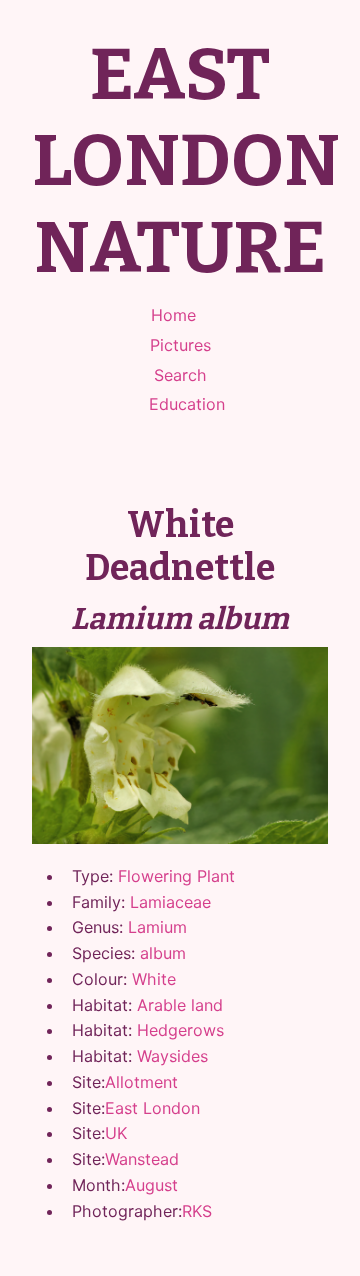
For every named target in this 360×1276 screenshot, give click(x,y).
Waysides (172, 1056)
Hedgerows (180, 1030)
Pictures (180, 345)
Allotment (141, 1082)
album (163, 953)
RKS (197, 1211)
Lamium (157, 927)
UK (116, 1133)
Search (180, 375)
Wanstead (142, 1159)
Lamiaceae (170, 902)
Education (187, 404)
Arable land (180, 1005)
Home (173, 315)
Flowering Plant (176, 876)
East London (152, 1108)
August (151, 1185)
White (154, 979)
